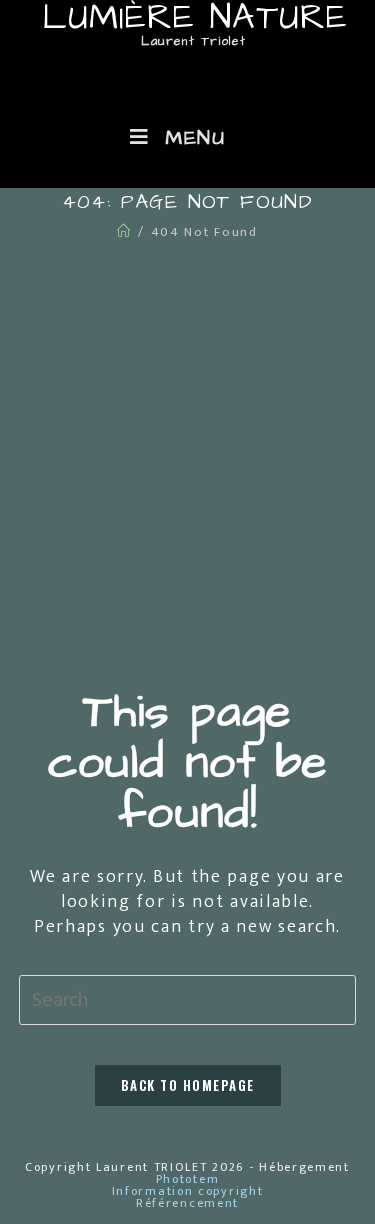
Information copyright (188, 1191)
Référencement (187, 1203)
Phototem (188, 1179)
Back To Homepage (188, 1085)
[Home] (124, 232)
